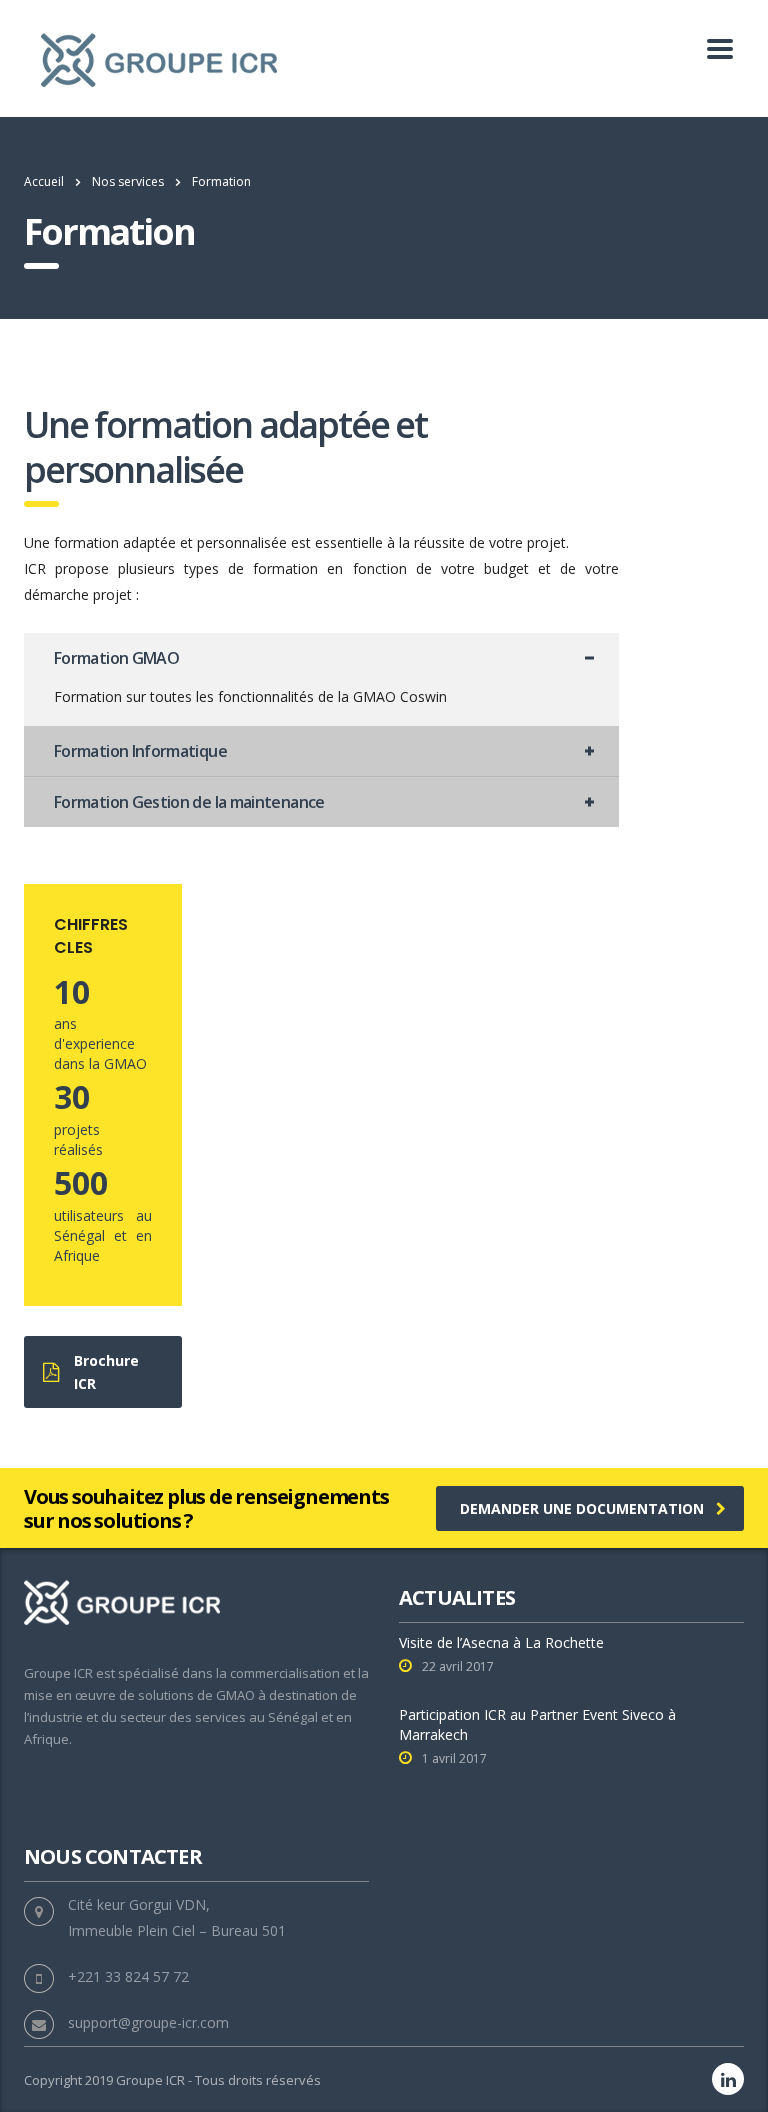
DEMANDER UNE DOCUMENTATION (582, 1508)
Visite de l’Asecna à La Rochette (501, 1642)
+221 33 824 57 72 (128, 1976)
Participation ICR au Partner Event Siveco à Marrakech (537, 1724)
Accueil (44, 181)
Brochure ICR (106, 1372)
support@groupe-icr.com (148, 2022)
